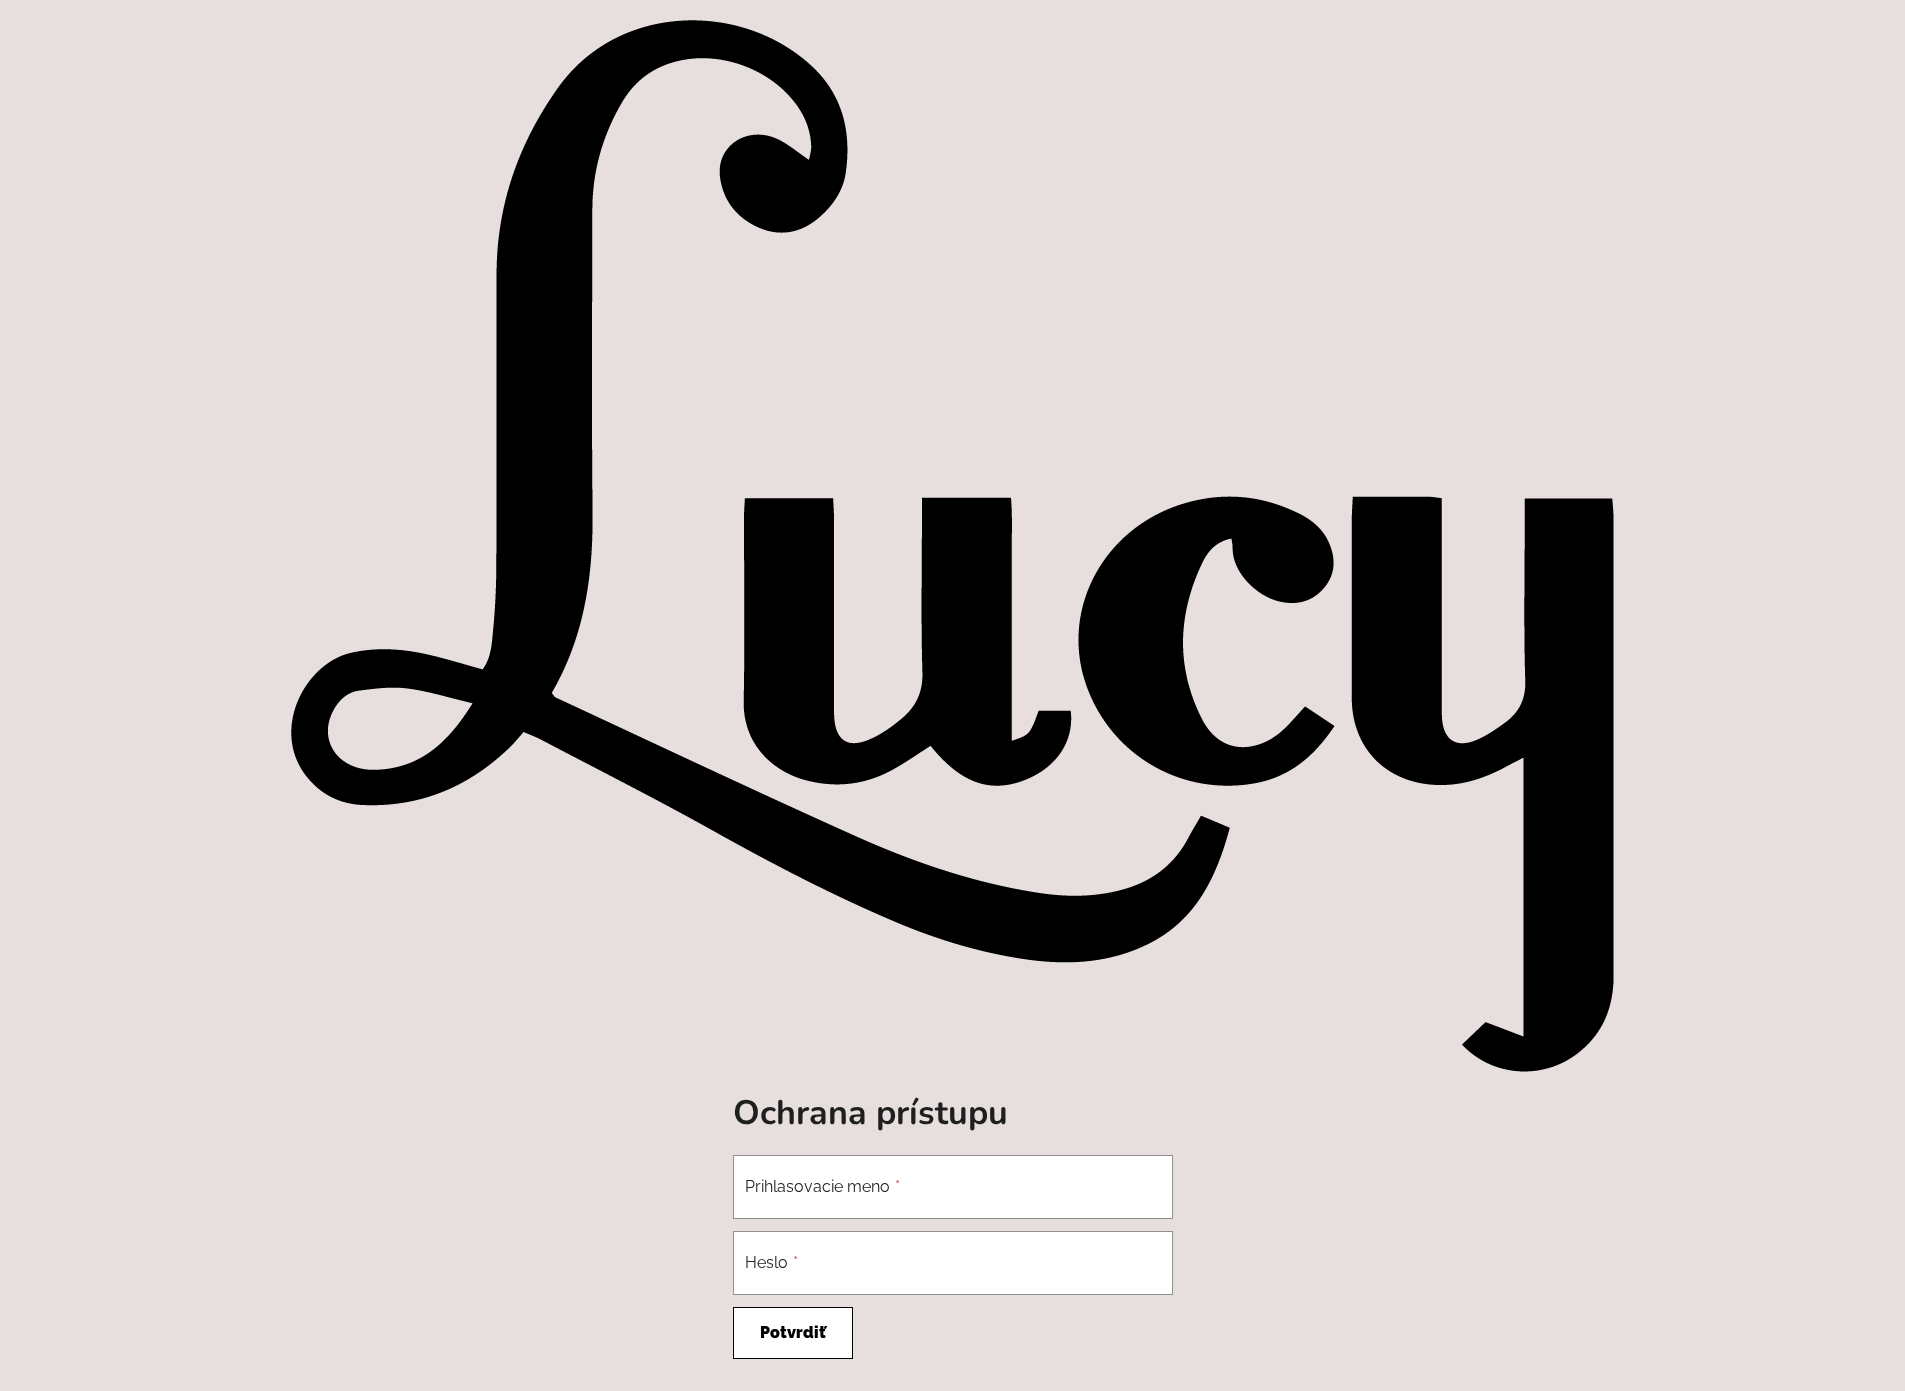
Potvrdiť (793, 1332)
